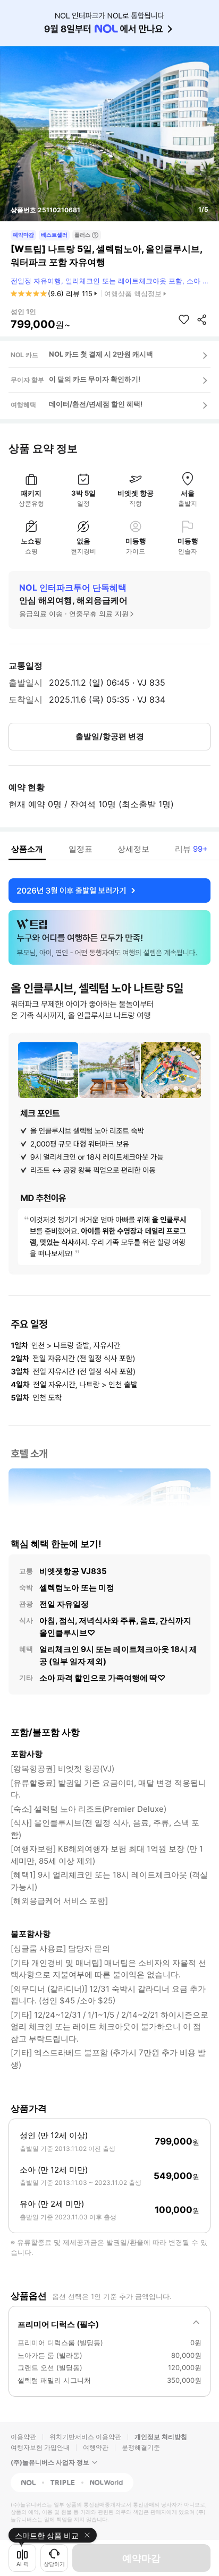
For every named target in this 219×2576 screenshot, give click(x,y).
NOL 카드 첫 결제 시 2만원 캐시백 (101, 354)
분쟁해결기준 (141, 2447)
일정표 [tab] (81, 849)
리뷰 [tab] (191, 849)
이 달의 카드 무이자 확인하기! (95, 379)
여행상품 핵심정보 (133, 293)
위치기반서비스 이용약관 (85, 2437)
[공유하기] (202, 319)
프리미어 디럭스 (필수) (58, 2324)
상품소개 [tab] (27, 849)
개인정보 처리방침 (161, 2437)
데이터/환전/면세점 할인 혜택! (96, 404)
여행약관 (96, 2447)
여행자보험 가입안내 (40, 2447)
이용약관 (23, 2437)
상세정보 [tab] (133, 849)
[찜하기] (184, 319)
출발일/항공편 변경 (110, 736)
